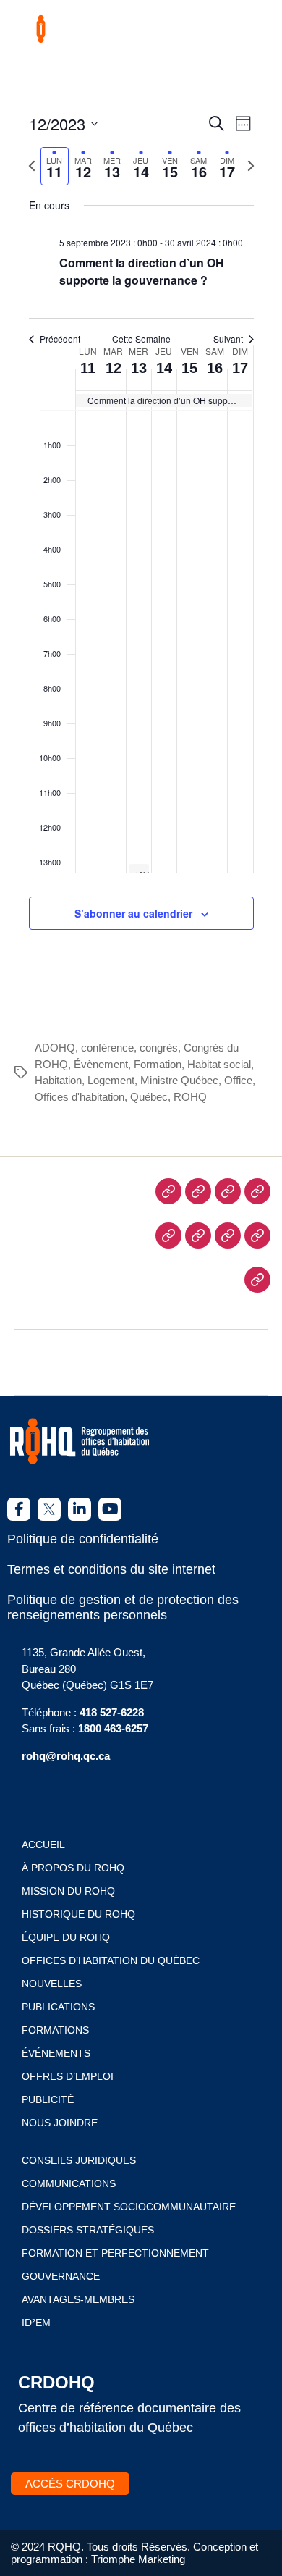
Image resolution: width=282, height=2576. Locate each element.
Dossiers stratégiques (88, 2230)
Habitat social (219, 1064)
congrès (159, 1048)
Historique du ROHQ (78, 1914)
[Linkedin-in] (80, 1509)
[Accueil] (168, 1191)
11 (88, 368)
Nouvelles (52, 1984)
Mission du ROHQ (68, 1891)
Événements (56, 2053)
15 (189, 368)
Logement (111, 1080)
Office (238, 1080)
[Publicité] (198, 1235)
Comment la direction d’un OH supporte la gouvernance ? (142, 271)
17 (240, 368)
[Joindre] (228, 1235)
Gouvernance (61, 2276)
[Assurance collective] (257, 1235)
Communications (69, 2183)
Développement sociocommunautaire (129, 2207)
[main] (141, 538)
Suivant (228, 339)
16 (215, 368)
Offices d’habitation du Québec (111, 1960)
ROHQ (190, 1097)
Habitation (58, 1080)
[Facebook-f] (19, 1509)
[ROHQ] (198, 1191)
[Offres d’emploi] (257, 1191)
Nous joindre (60, 2123)
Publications (58, 2007)
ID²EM (36, 2323)
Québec (149, 1097)
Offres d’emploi (68, 2076)
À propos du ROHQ (73, 1868)
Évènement (101, 1064)
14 (164, 368)
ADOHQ (55, 1048)
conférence (107, 1048)
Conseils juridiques (79, 2160)
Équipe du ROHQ (66, 1937)
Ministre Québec (179, 1080)
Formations (55, 2030)
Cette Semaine (141, 339)
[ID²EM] (257, 1280)
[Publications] (168, 1235)
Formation (158, 1064)
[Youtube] (110, 1509)
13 (139, 368)
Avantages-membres (78, 2299)
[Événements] (228, 1191)
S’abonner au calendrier (133, 913)
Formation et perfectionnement (115, 2253)
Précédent (60, 339)
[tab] (55, 166)
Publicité (48, 2099)
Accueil (43, 1845)
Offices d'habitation (80, 1097)
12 (114, 368)
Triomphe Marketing (138, 2559)
